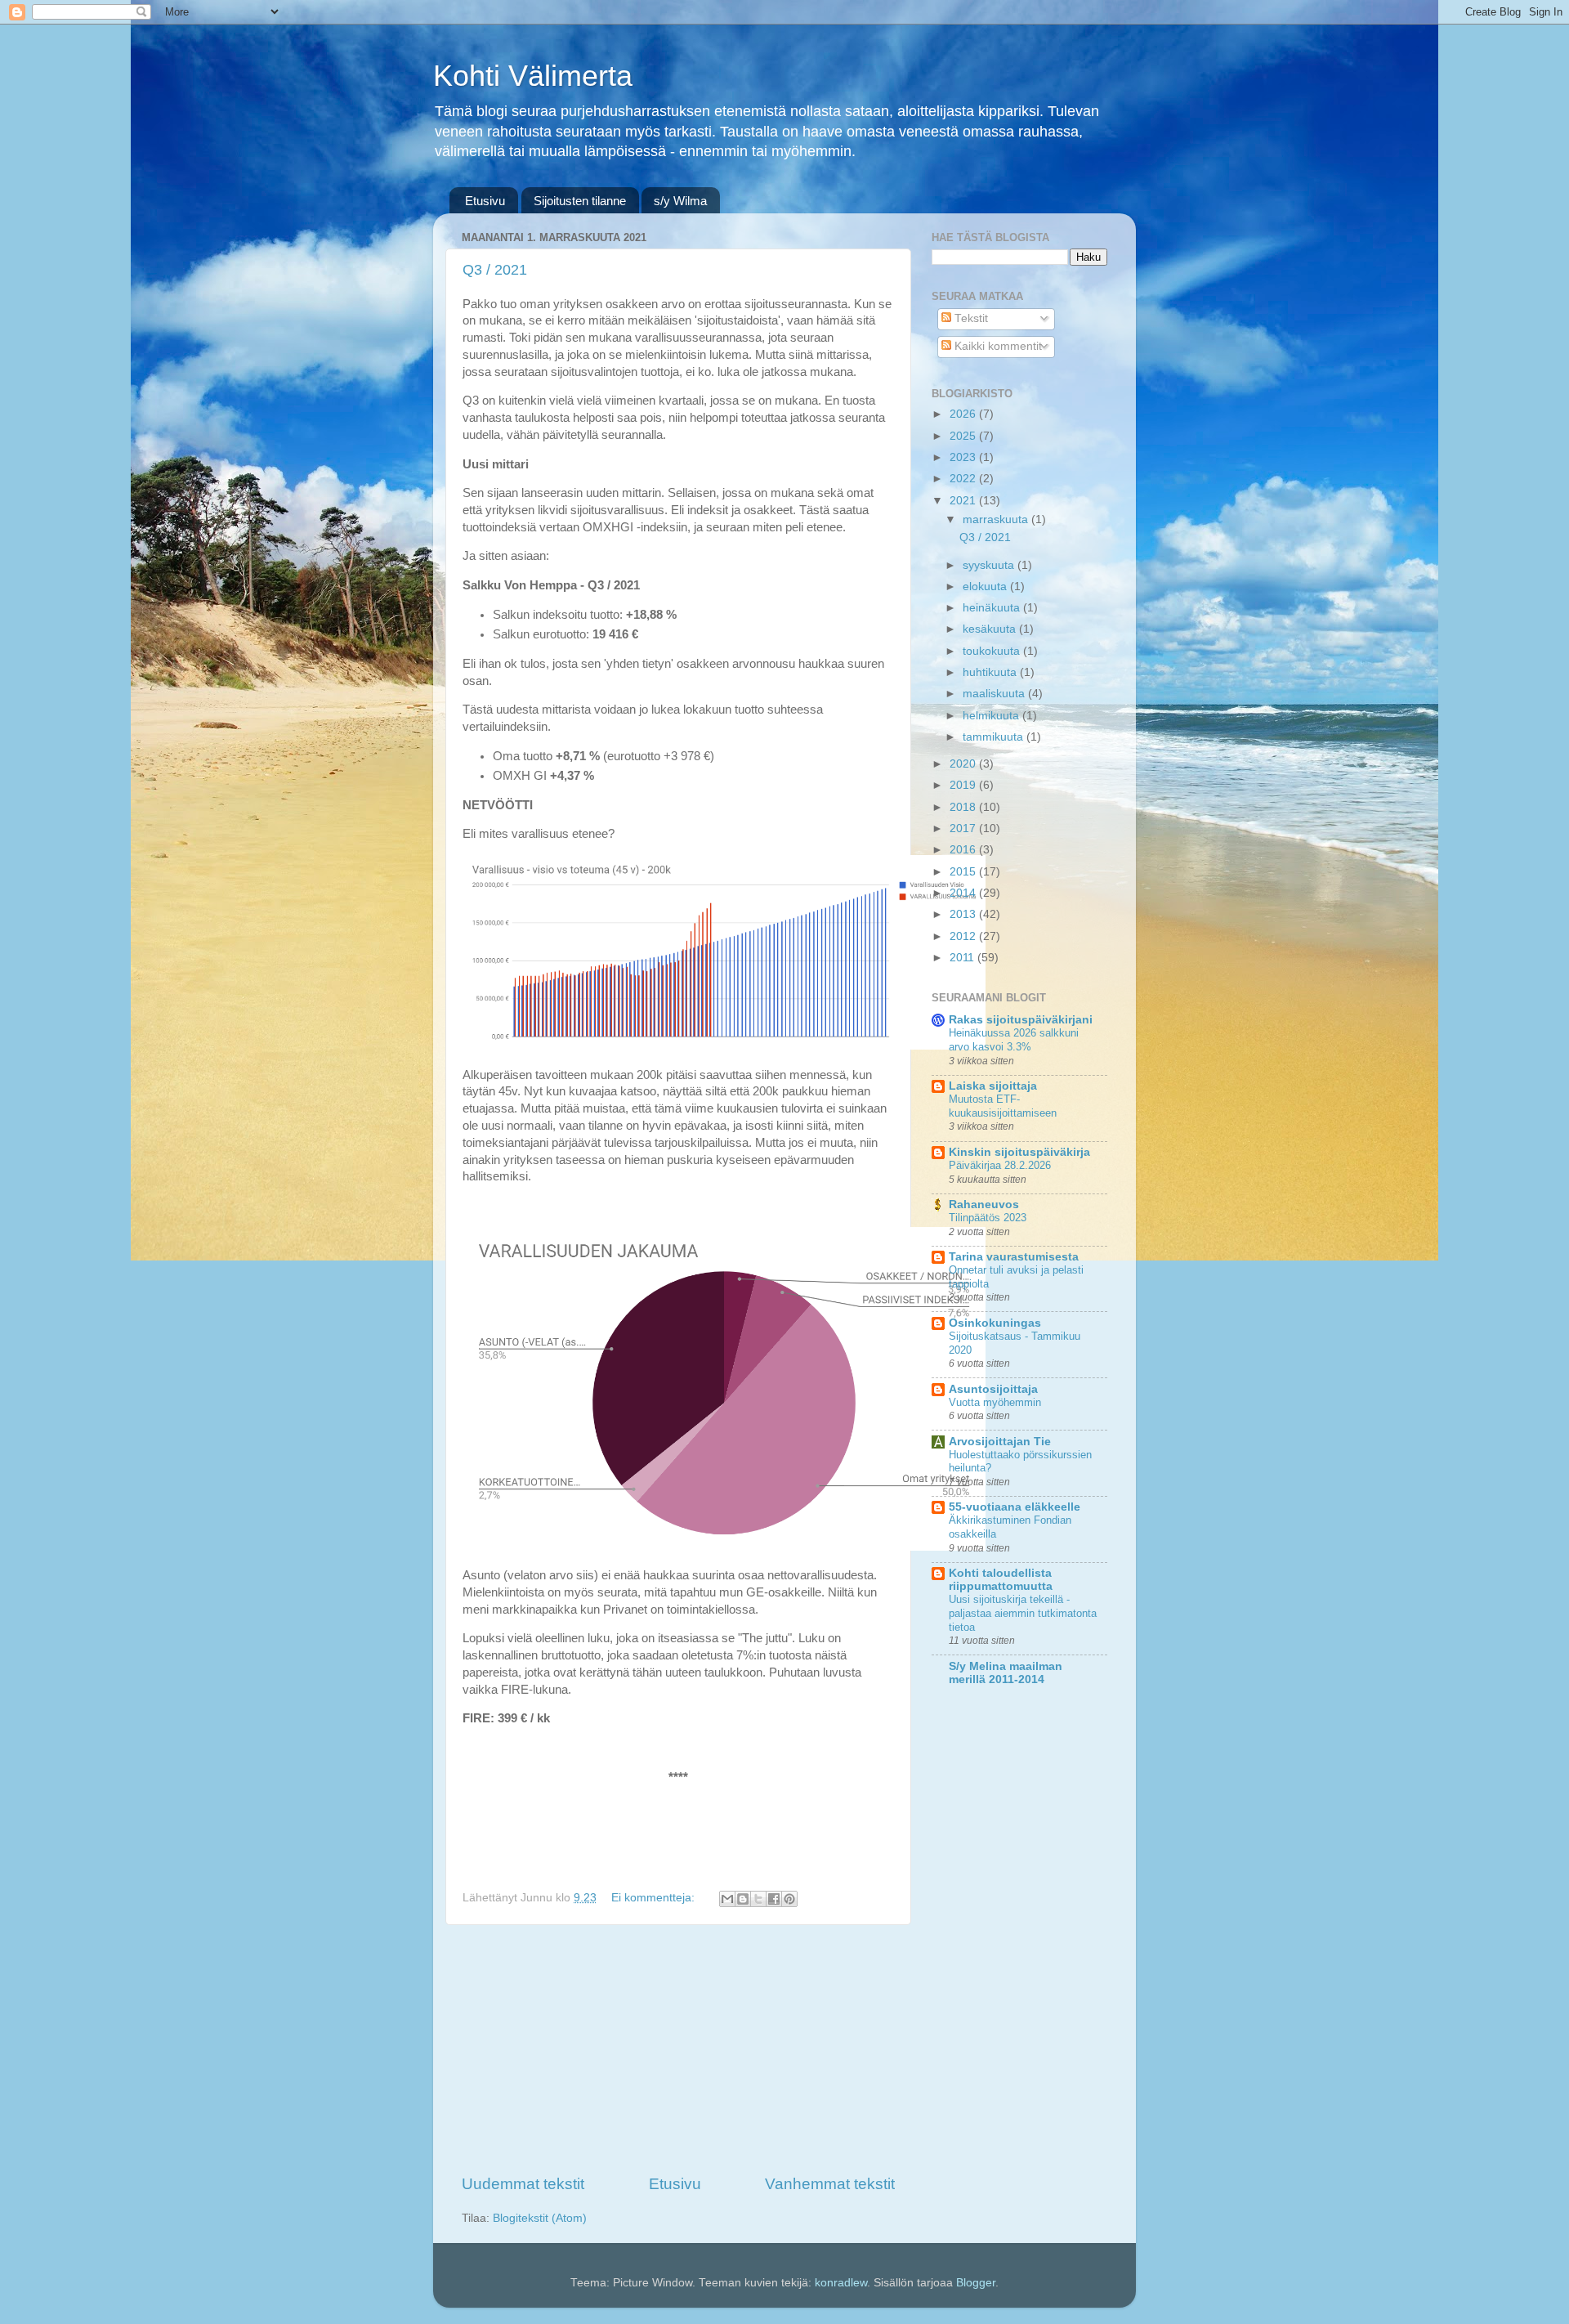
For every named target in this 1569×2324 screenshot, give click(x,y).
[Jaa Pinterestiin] (789, 1899)
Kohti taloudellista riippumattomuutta (1001, 1580)
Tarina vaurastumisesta (1014, 1257)
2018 (964, 807)
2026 (964, 414)
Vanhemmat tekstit (830, 2184)
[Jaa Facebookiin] (774, 1899)
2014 (964, 893)
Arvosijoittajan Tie (1000, 1442)
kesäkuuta (991, 629)
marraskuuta (997, 519)
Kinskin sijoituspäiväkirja (1019, 1152)
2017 (964, 828)
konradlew (841, 2283)
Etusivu (485, 201)
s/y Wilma (680, 201)
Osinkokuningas (995, 1323)
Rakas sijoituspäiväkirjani (1021, 1020)
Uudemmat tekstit (523, 2184)
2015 (964, 872)
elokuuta (986, 587)
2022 (964, 479)
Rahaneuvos (984, 1205)
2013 (964, 914)
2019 (964, 785)
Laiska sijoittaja (993, 1086)
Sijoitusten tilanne (580, 201)
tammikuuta (995, 737)
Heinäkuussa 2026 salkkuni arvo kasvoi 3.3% (1014, 1040)
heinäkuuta (993, 608)
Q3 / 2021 (495, 270)
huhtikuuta (991, 672)
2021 (964, 501)
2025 (964, 436)
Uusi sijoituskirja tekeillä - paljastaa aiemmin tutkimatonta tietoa (1023, 1613)
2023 (964, 457)
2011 (963, 958)
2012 (964, 936)
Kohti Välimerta (533, 76)
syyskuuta (990, 565)
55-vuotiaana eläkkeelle (1015, 1507)
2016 (964, 850)
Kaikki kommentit (997, 346)
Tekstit (970, 318)
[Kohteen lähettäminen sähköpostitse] (727, 1899)
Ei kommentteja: (655, 1898)
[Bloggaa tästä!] (743, 1899)
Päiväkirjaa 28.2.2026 (1000, 1165)
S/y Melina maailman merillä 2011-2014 (1006, 1673)
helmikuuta (992, 716)
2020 (964, 764)
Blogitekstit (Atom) (540, 2218)
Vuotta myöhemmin (995, 1402)
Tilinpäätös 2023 (988, 1218)
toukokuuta (993, 651)
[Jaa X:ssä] (758, 1899)
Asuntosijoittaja (993, 1389)
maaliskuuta (995, 694)
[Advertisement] (678, 2049)
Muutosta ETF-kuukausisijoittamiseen (1003, 1106)
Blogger (976, 2283)
